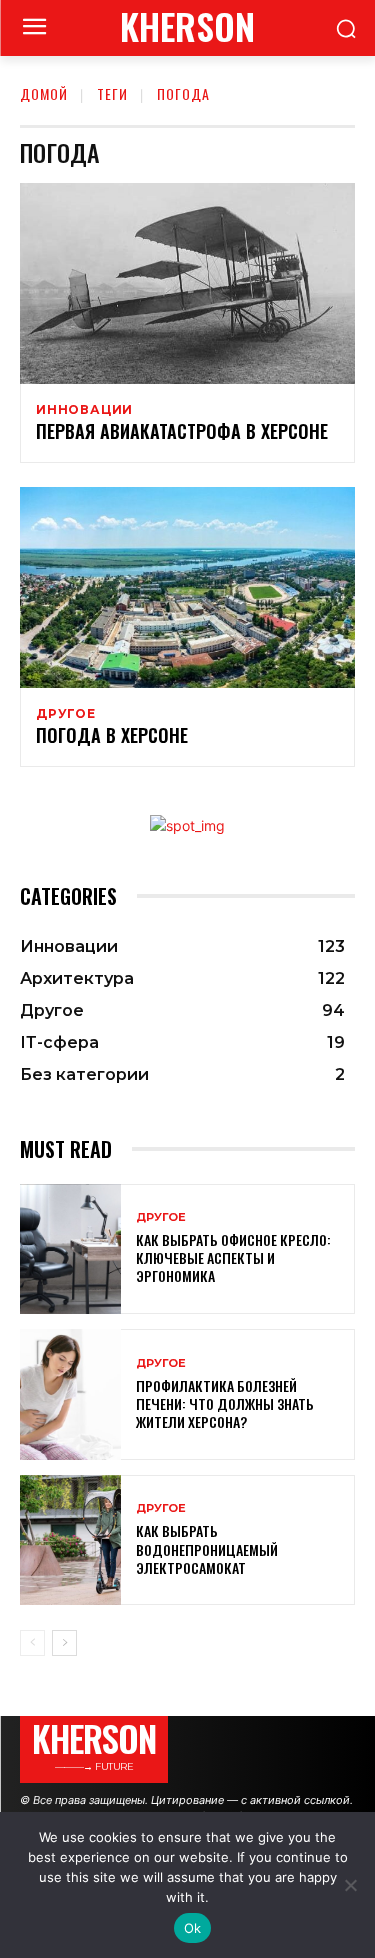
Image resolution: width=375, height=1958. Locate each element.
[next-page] (64, 1643)
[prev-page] (32, 1643)
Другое (66, 714)
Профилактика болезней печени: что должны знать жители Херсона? (225, 1403)
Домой (44, 93)
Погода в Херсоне (112, 735)
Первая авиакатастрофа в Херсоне (182, 431)
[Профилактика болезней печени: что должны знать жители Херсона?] (70, 1394)
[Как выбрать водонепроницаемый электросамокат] (70, 1540)
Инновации (84, 410)
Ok (193, 1928)
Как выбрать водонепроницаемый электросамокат (207, 1548)
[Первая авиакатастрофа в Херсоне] (187, 283)
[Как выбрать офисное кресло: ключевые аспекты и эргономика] (70, 1249)
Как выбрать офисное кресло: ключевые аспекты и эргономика (233, 1257)
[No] (350, 1885)
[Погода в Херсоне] (187, 587)
